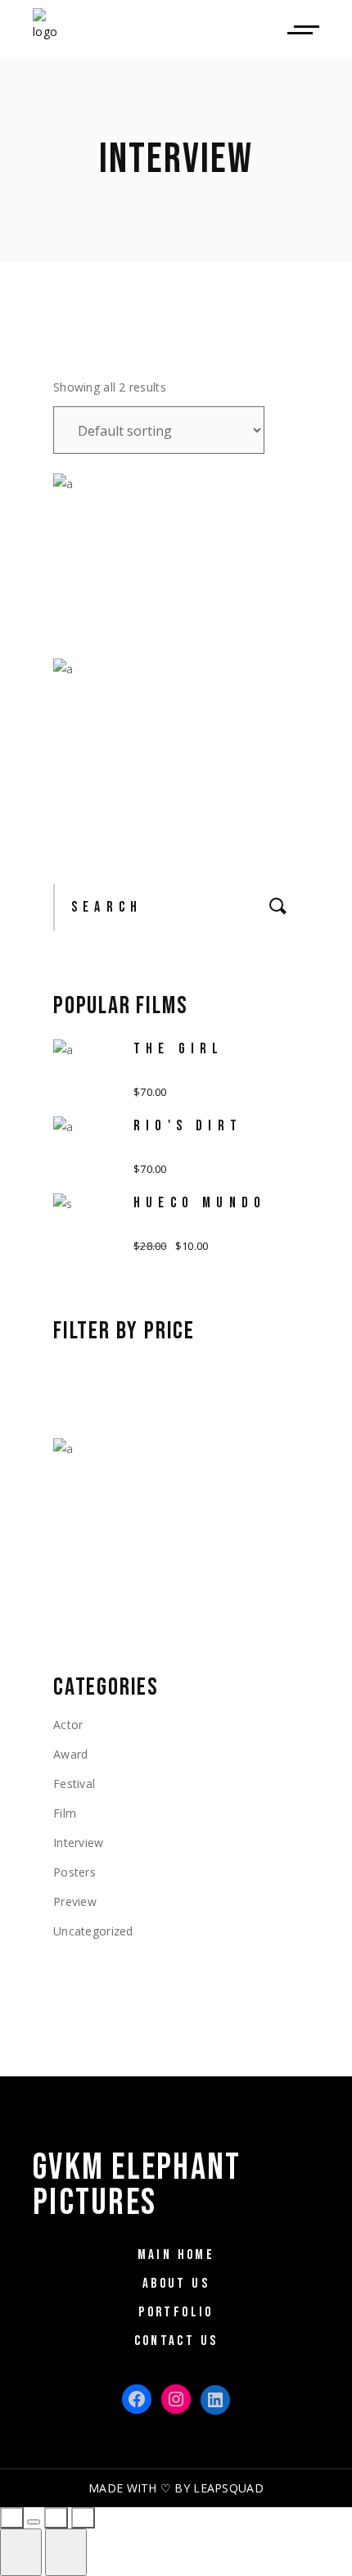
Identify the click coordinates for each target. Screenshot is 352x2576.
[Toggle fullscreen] (56, 2518)
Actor (68, 1725)
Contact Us (176, 2341)
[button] (109, 589)
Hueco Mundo (200, 1203)
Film (65, 1813)
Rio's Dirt (188, 1126)
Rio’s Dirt (115, 702)
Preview (75, 1901)
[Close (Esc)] (12, 2518)
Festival (74, 1784)
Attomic (107, 517)
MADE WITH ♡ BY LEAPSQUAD (176, 2488)
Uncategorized (93, 1931)
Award (70, 1754)
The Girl (179, 1049)
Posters (74, 1872)
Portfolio (176, 2312)
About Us (176, 2284)
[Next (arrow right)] (66, 2552)
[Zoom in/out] (83, 2518)
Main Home (176, 2255)
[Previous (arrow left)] (21, 2552)
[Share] (34, 2522)
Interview (79, 1843)
